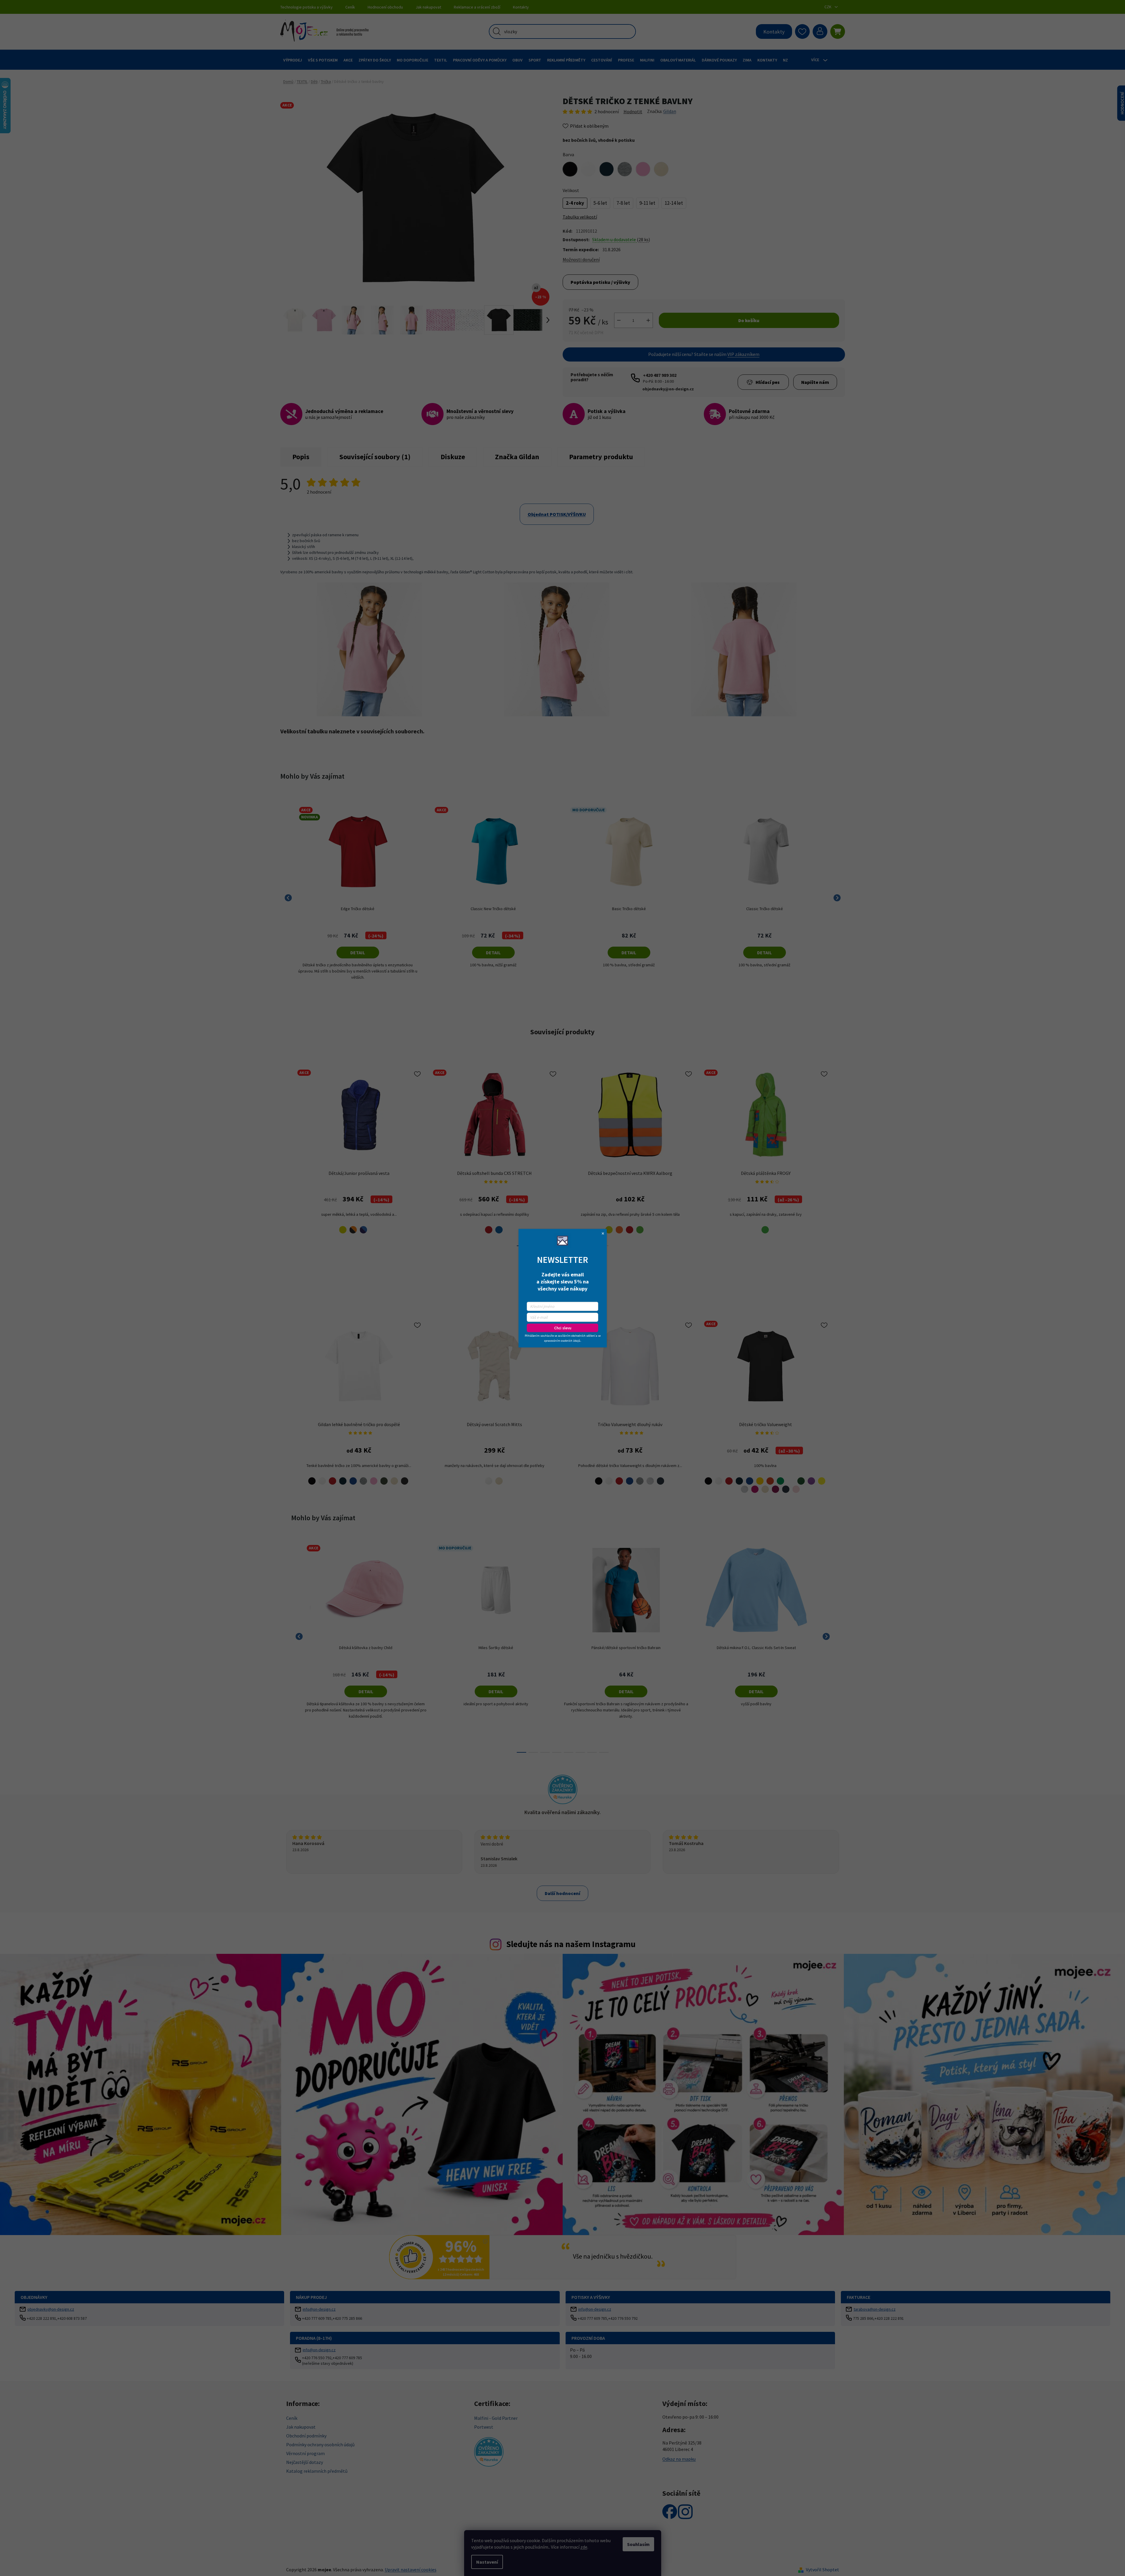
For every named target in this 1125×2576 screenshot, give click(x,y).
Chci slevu (563, 1328)
